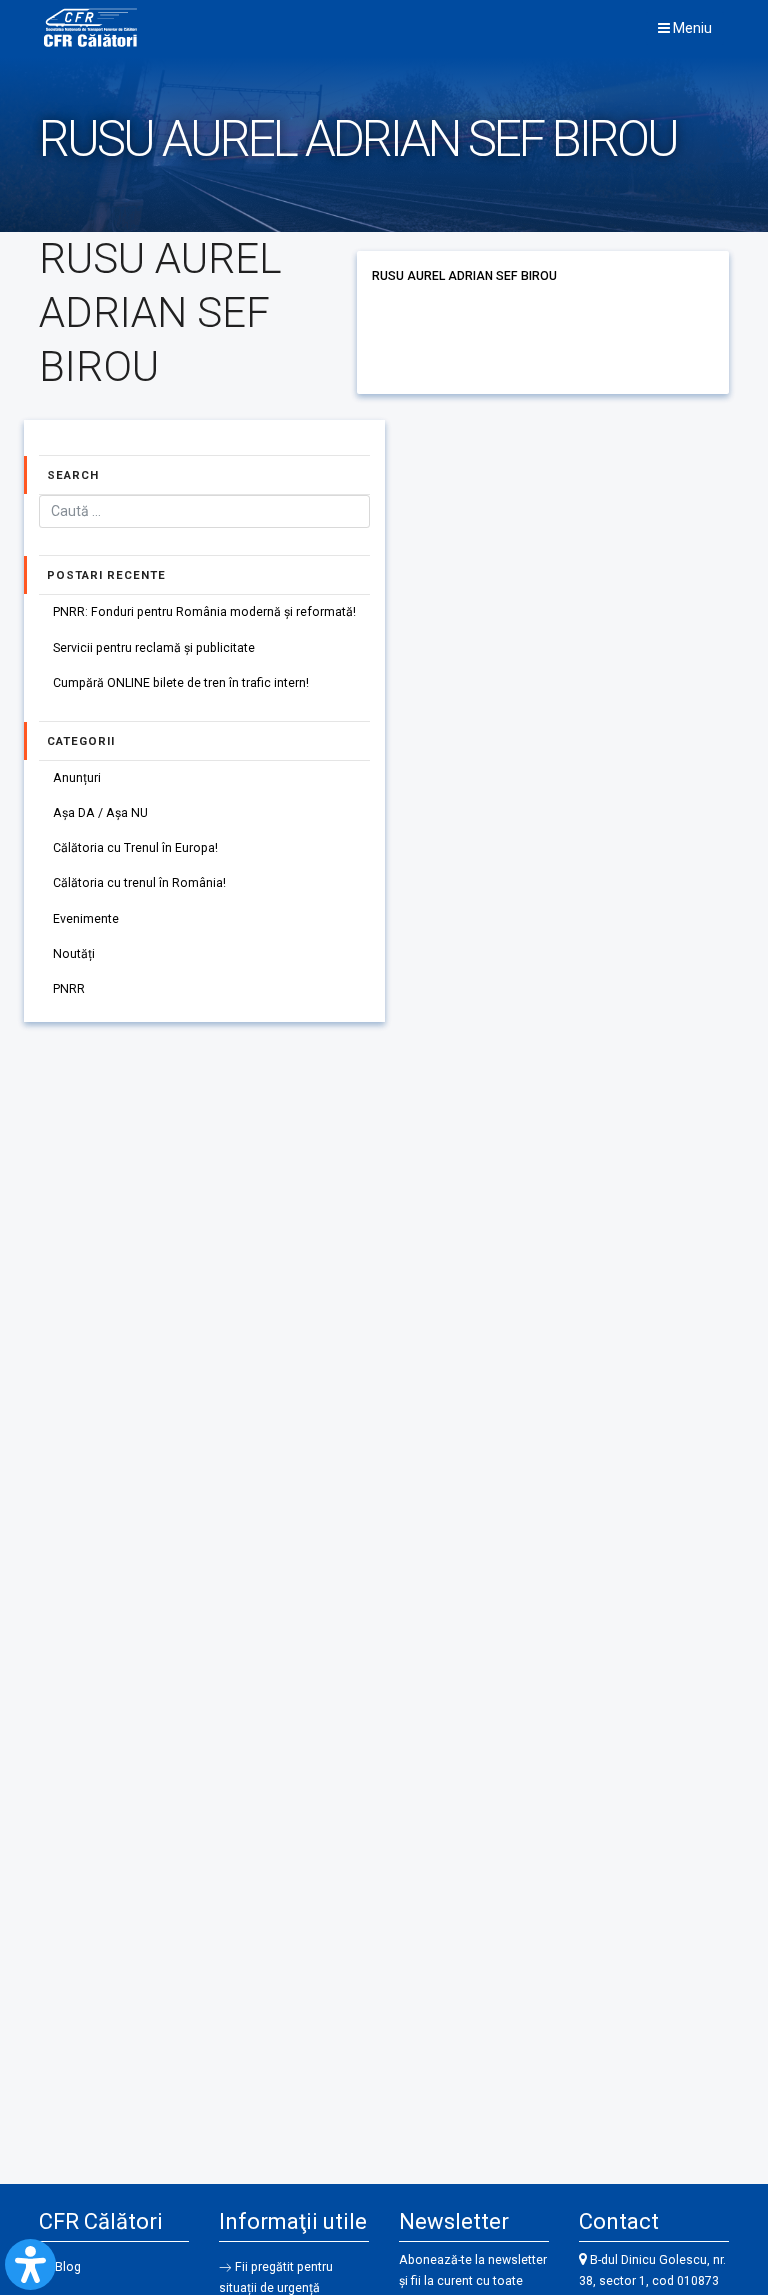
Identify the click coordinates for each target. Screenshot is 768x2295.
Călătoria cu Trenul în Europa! (135, 848)
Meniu (691, 28)
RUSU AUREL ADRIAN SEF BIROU (464, 276)
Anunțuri (77, 778)
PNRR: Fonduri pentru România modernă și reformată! (204, 612)
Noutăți (74, 954)
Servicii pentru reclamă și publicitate (154, 648)
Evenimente (86, 919)
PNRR (69, 989)
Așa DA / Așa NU (100, 813)
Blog (68, 2267)
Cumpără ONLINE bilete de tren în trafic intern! (181, 683)
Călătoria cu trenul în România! (139, 883)
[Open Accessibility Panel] (30, 2264)
